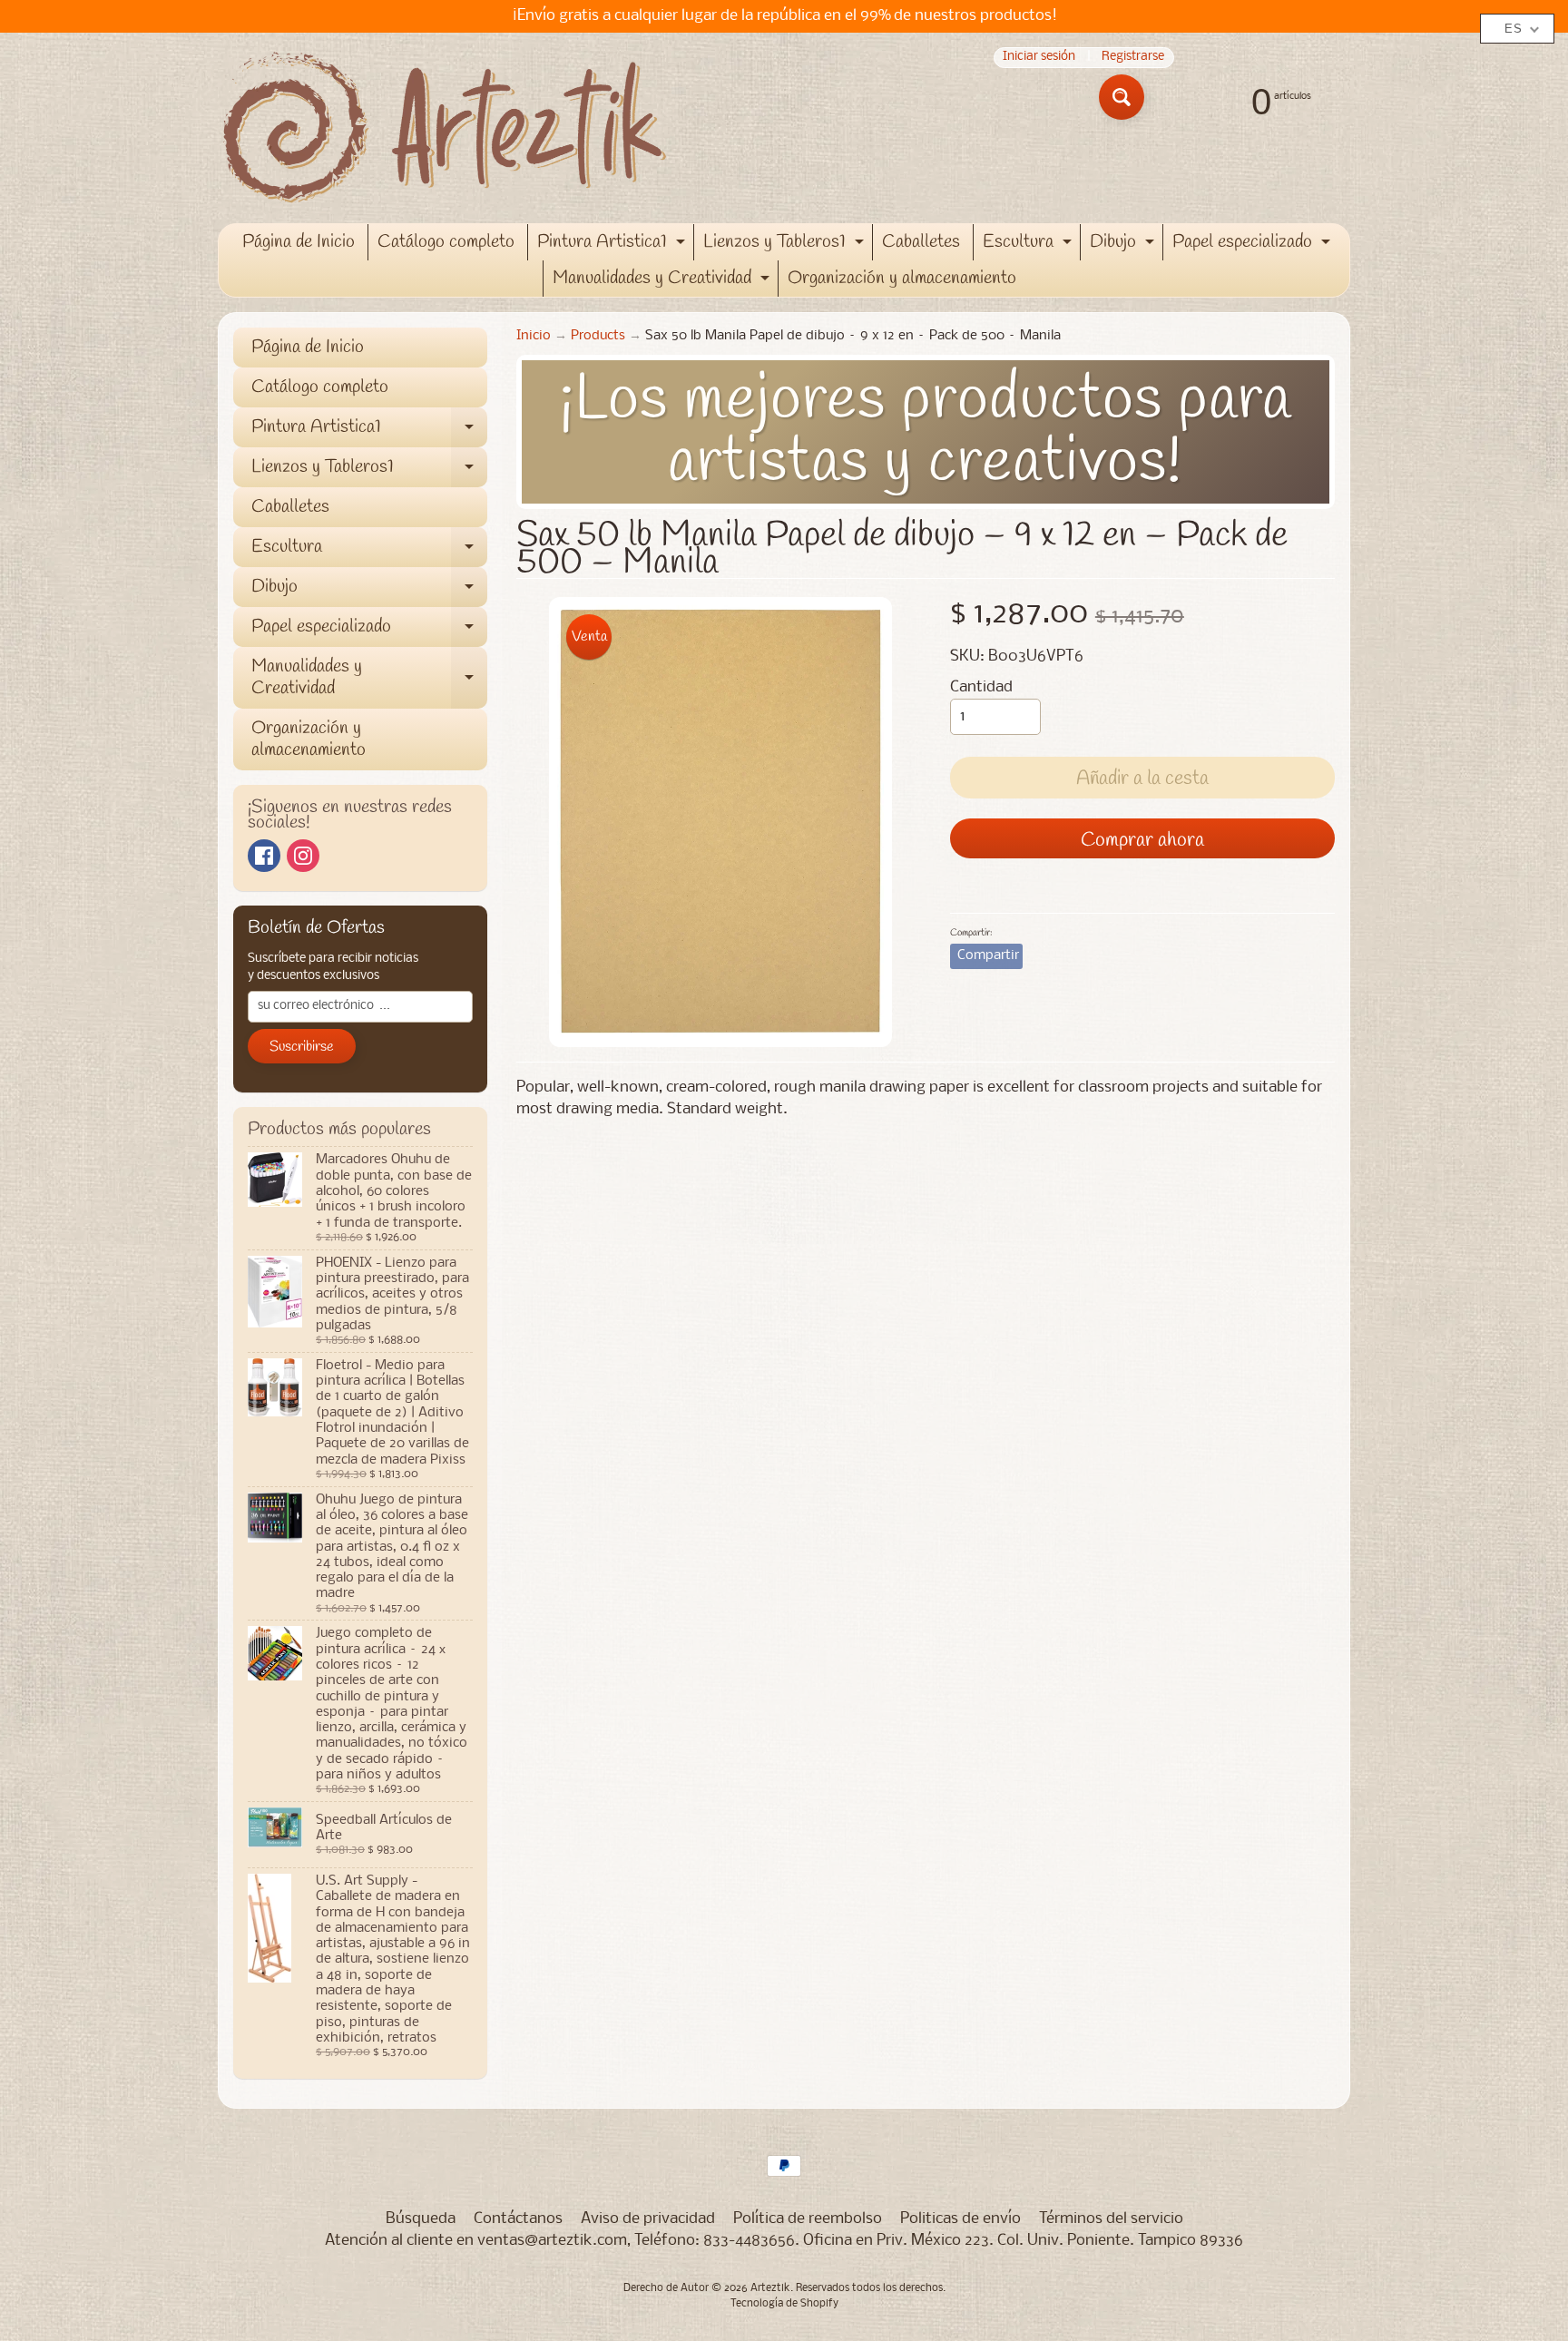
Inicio (534, 336)
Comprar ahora (1142, 840)
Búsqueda (421, 2219)
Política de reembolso (808, 2219)
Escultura (1029, 245)
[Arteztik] (445, 128)
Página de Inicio (299, 242)
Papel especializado (1254, 245)
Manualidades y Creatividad (663, 281)
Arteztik (770, 2288)
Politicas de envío (960, 2219)
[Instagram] (303, 856)
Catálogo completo (446, 242)
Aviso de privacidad (648, 2219)
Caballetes (921, 242)
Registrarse (1133, 58)
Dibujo (1124, 245)
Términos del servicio (1111, 2219)
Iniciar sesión (1039, 58)
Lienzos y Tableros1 (786, 245)
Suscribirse (302, 1047)
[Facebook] (264, 856)
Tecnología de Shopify (784, 2304)
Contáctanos (518, 2219)
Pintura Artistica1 (613, 245)
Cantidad (981, 687)
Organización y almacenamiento (902, 278)
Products (598, 336)
